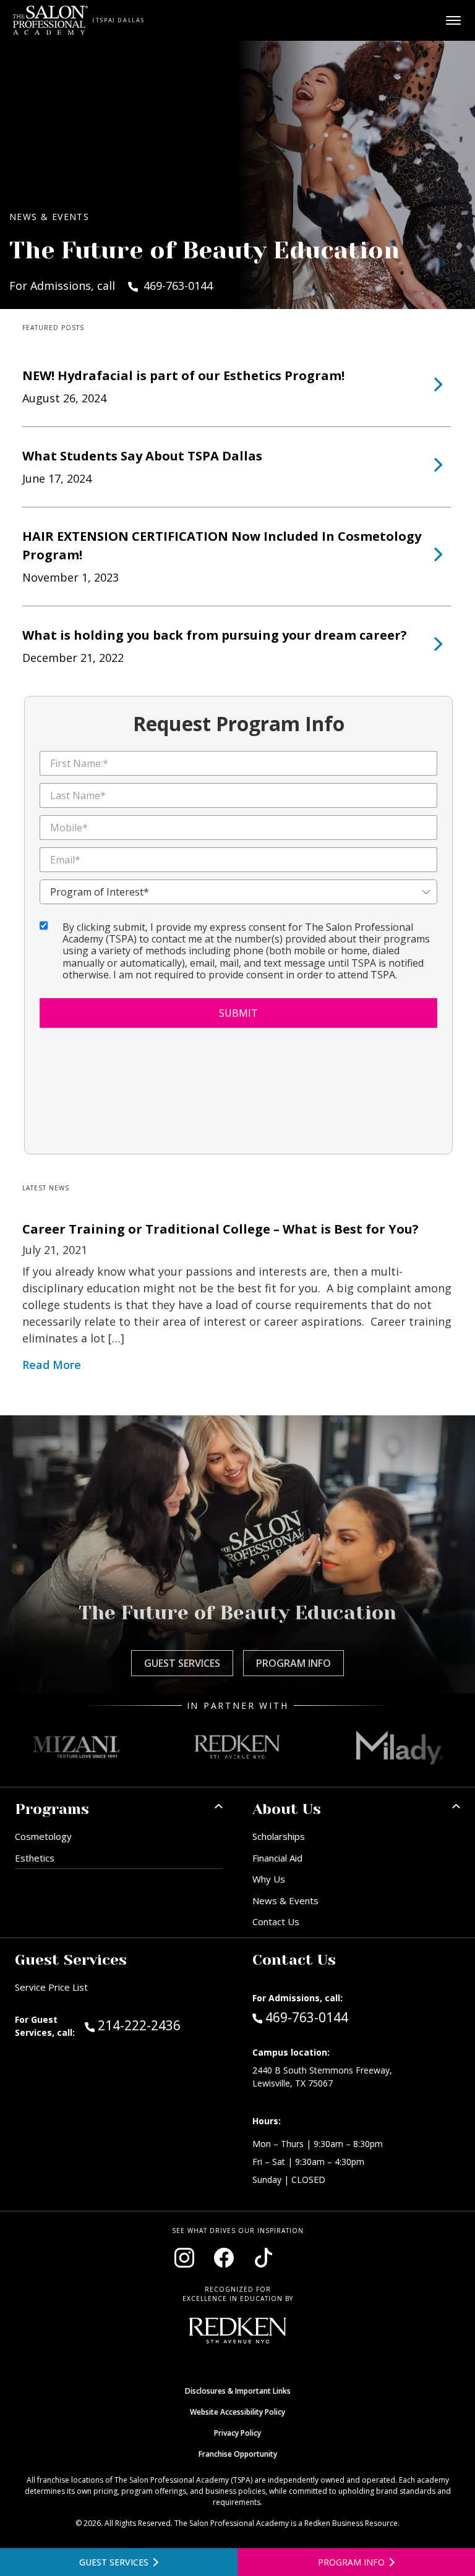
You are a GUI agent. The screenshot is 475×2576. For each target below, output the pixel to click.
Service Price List (51, 1987)
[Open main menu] (453, 20)
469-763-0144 (306, 2017)
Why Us (269, 1879)
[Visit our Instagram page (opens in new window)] (184, 2258)
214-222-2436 (160, 2025)
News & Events (285, 1900)
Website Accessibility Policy (237, 2412)
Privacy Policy (237, 2433)
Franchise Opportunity (238, 2454)
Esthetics (35, 1858)
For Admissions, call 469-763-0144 (111, 286)
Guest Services (182, 1663)
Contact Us (276, 1921)
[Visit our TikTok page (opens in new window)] (263, 2258)
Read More (52, 1365)
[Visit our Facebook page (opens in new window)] (224, 2258)
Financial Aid (277, 1858)
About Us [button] (287, 1809)
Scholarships (279, 1836)
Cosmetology (43, 1836)
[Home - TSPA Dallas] (50, 20)
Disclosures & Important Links (238, 2391)
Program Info (293, 1663)
